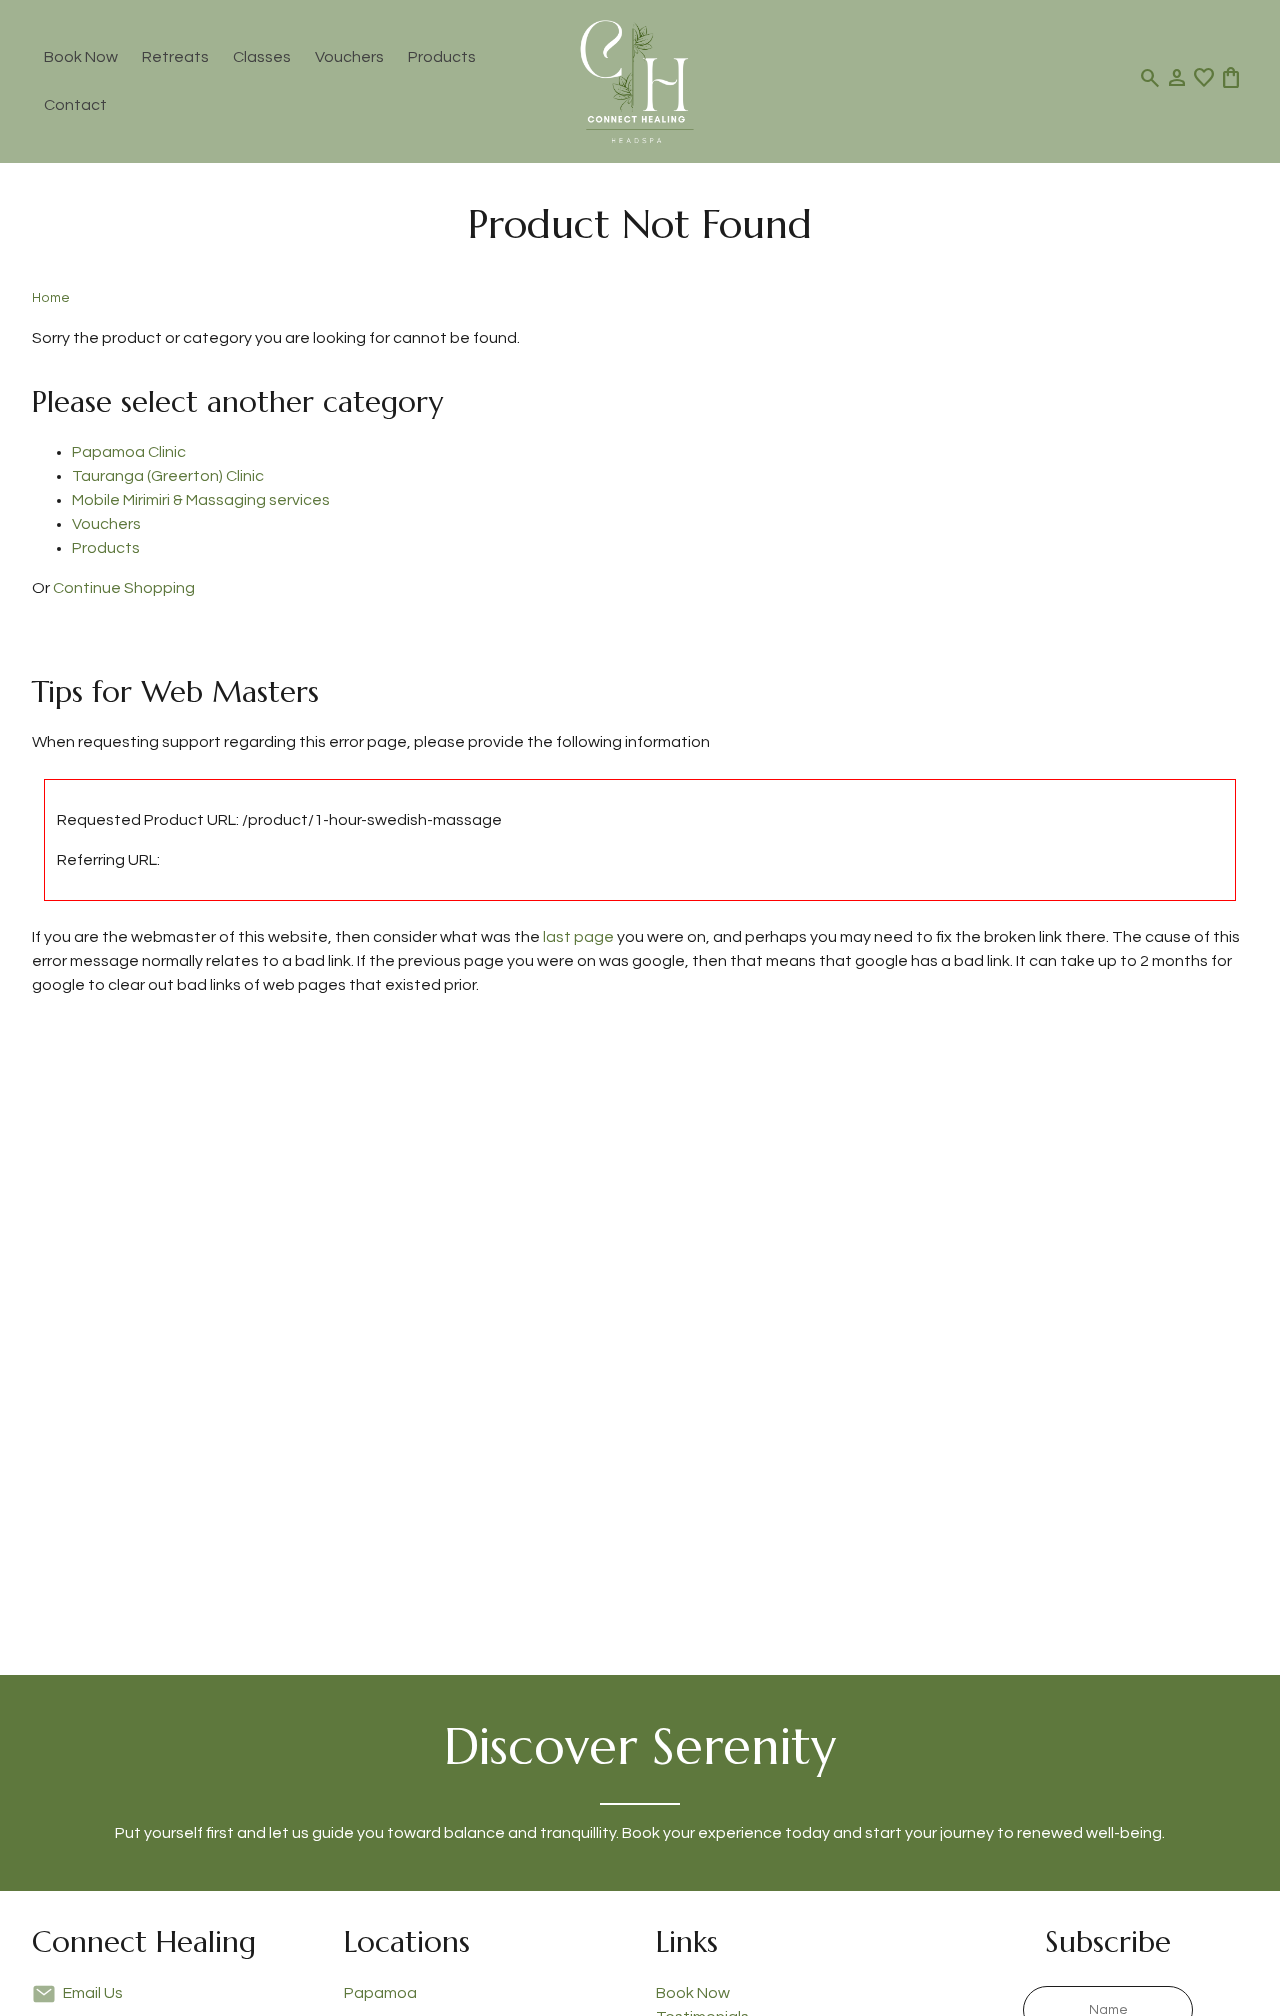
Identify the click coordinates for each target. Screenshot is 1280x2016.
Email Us (93, 1993)
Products (442, 57)
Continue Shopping (124, 588)
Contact (75, 105)
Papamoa (380, 1993)
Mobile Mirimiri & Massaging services (201, 500)
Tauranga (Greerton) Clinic (168, 476)
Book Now (81, 57)
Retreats (175, 57)
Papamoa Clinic (129, 452)
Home (51, 298)
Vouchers (349, 57)
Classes (262, 57)
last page (578, 937)
